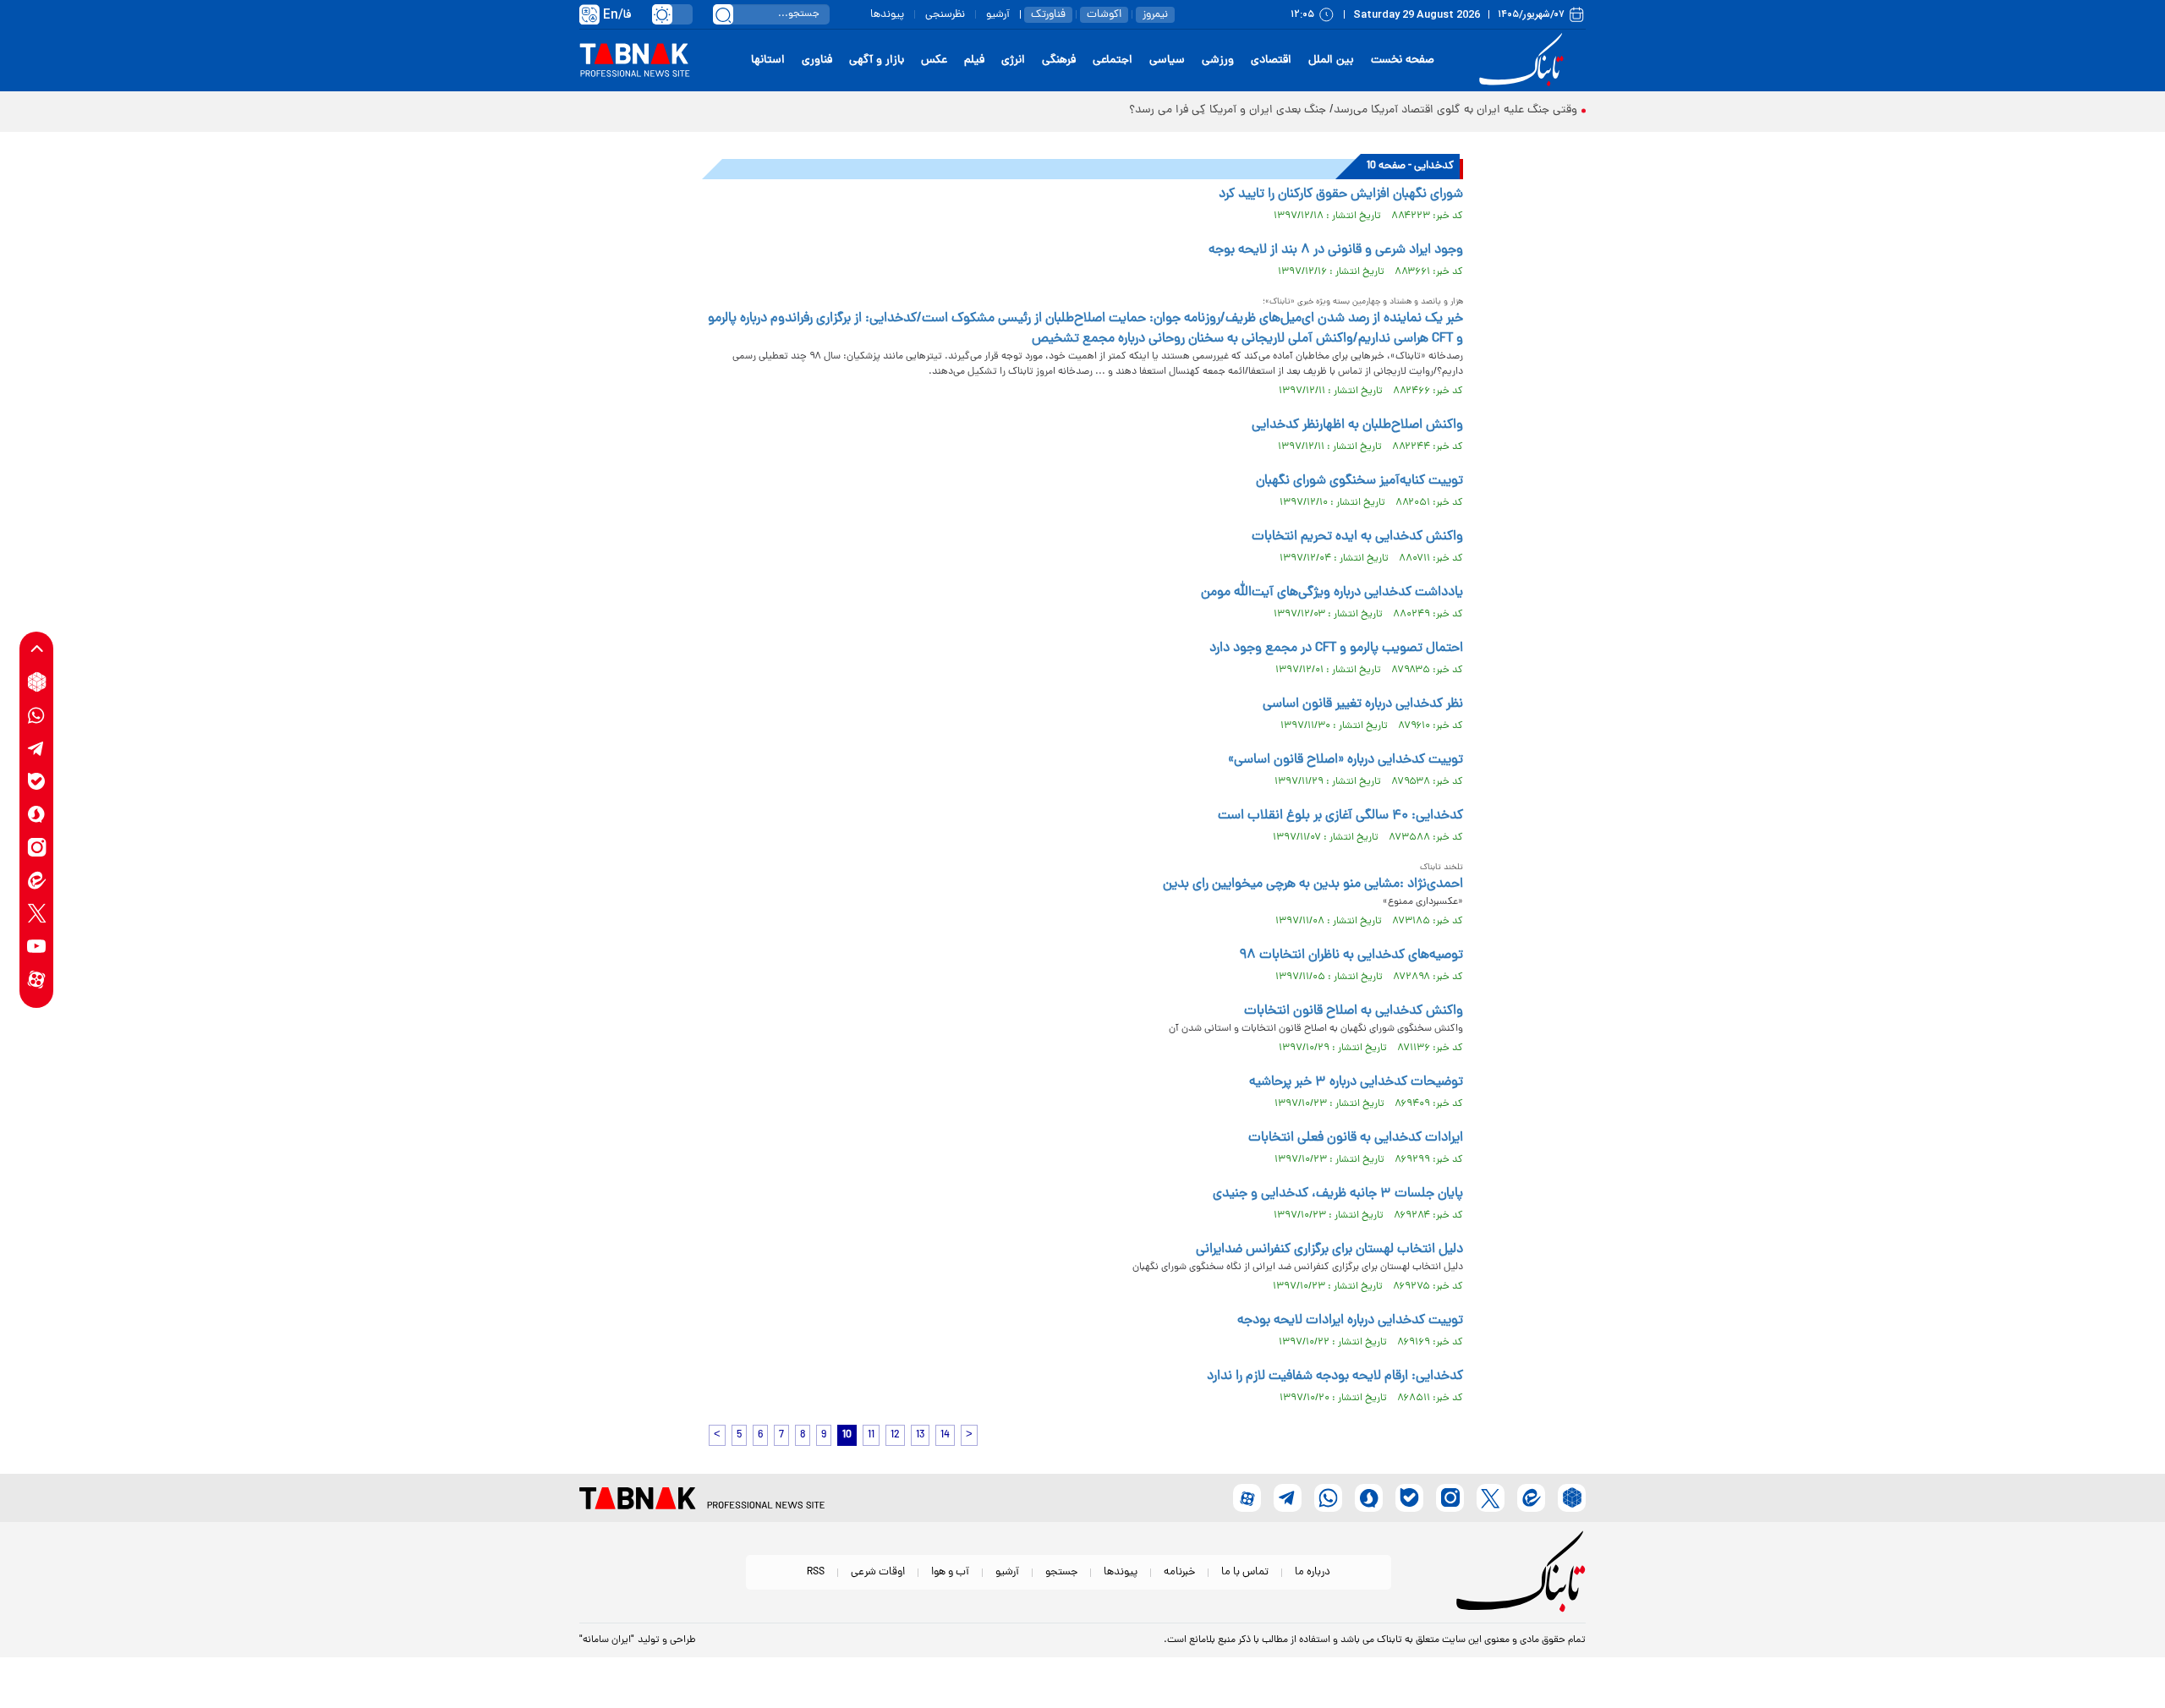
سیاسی (1167, 60)
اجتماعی (1113, 60)
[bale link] (37, 781)
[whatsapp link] (37, 715)
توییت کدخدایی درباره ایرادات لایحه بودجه (1350, 1321)
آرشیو (998, 15)
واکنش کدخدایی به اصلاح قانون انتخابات (1354, 1011)
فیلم (974, 60)
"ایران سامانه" (607, 1640)
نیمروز (1155, 15)
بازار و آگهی (877, 60)
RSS (816, 1572)
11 (871, 1435)
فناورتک (1048, 15)
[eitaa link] (37, 880)
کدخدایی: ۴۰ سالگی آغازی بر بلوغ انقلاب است (1340, 816)
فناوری (817, 60)
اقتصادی (1271, 60)
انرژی (1013, 60)
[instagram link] (37, 847)
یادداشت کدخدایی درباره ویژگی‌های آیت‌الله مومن (1332, 593)
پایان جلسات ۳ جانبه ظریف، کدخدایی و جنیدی (1338, 1194)
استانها (768, 60)
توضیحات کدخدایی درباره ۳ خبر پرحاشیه (1356, 1082)
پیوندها (887, 15)
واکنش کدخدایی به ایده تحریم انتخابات (1357, 537)
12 (895, 1435)
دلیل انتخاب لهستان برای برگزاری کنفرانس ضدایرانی (1329, 1250)
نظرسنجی (945, 15)
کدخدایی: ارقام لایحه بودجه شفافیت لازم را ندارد (1335, 1377)
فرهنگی (1059, 60)
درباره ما (1313, 1572)
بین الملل (1331, 60)
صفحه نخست (1403, 60)
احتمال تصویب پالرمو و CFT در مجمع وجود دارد (1336, 649)
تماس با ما (1245, 1572)
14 (945, 1435)
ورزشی (1218, 60)
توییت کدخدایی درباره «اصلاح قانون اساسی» (1346, 760)
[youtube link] (37, 946)
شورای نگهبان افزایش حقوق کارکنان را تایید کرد (1341, 194)
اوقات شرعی (878, 1572)
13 (920, 1435)
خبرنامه (1179, 1572)
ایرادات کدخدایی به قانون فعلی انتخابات (1356, 1138)
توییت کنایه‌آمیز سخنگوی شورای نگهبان (1359, 481)
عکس (934, 60)
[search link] (723, 14)
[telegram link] (37, 748)
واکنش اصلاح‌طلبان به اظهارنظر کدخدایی (1357, 425)
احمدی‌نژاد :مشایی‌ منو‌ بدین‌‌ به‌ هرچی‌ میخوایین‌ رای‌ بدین (1313, 884)
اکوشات (1104, 15)
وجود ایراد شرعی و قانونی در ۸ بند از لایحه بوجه (1336, 250)
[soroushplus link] (37, 814)
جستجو (1061, 1572)
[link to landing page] (1524, 60)
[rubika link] (37, 682)
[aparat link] (37, 979)
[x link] (37, 913)
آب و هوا (950, 1572)
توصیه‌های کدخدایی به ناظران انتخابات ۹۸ (1351, 955)
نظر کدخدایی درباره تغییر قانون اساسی (1363, 704)
